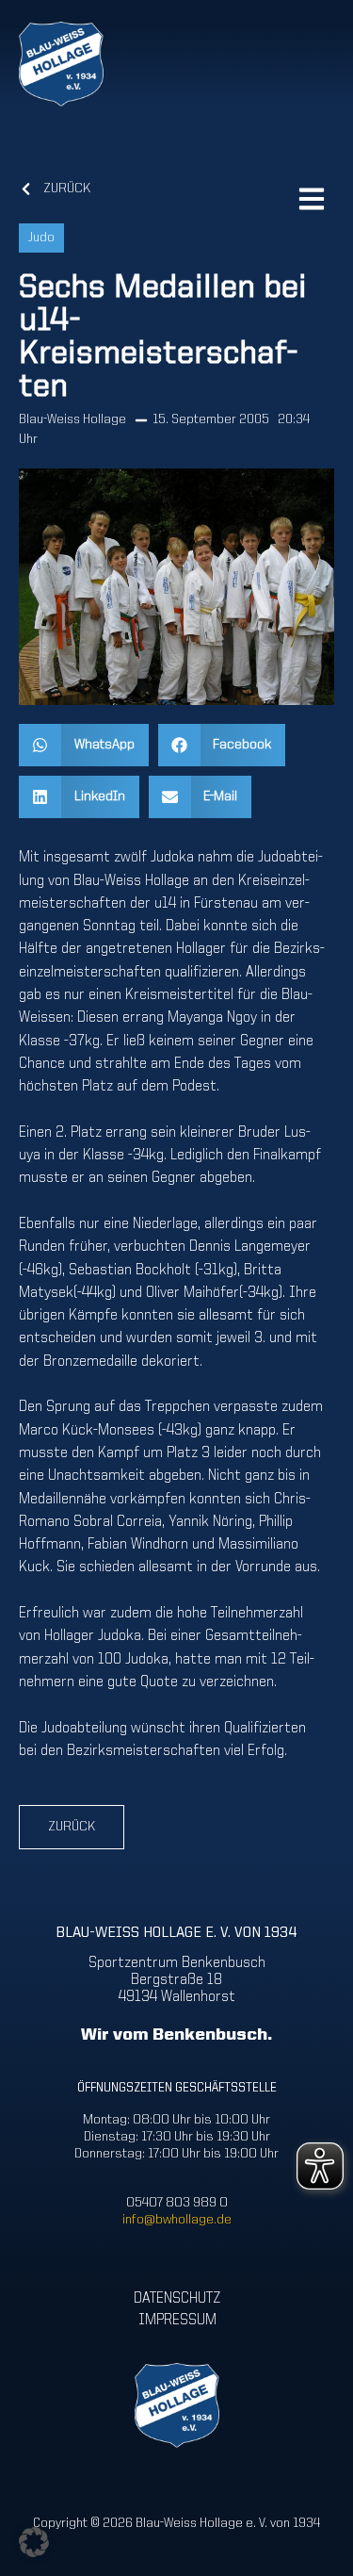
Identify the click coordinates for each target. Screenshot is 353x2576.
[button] (84, 745)
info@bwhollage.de (177, 2220)
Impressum (176, 2321)
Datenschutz (177, 2299)
